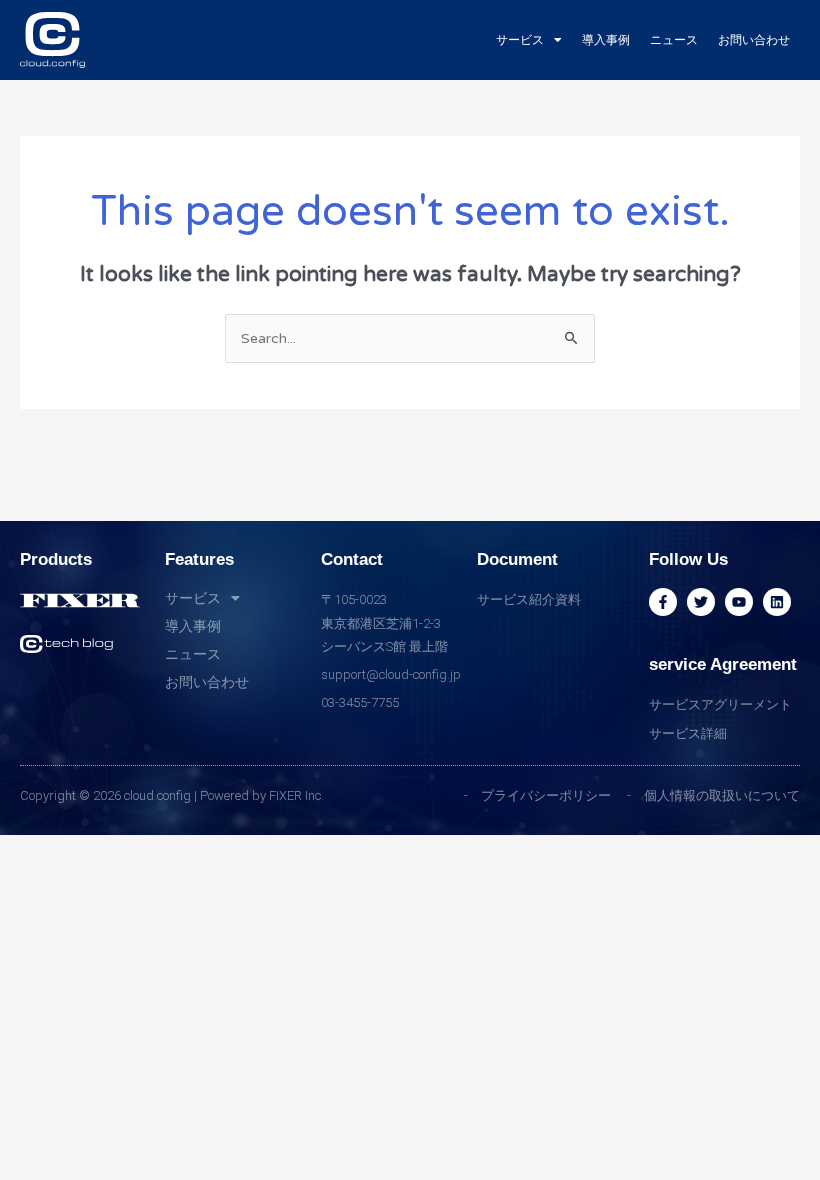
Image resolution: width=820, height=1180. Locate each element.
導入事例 (606, 40)
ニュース (674, 40)
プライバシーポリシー (546, 795)
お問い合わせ (754, 40)
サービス (520, 40)
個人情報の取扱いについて (722, 795)
